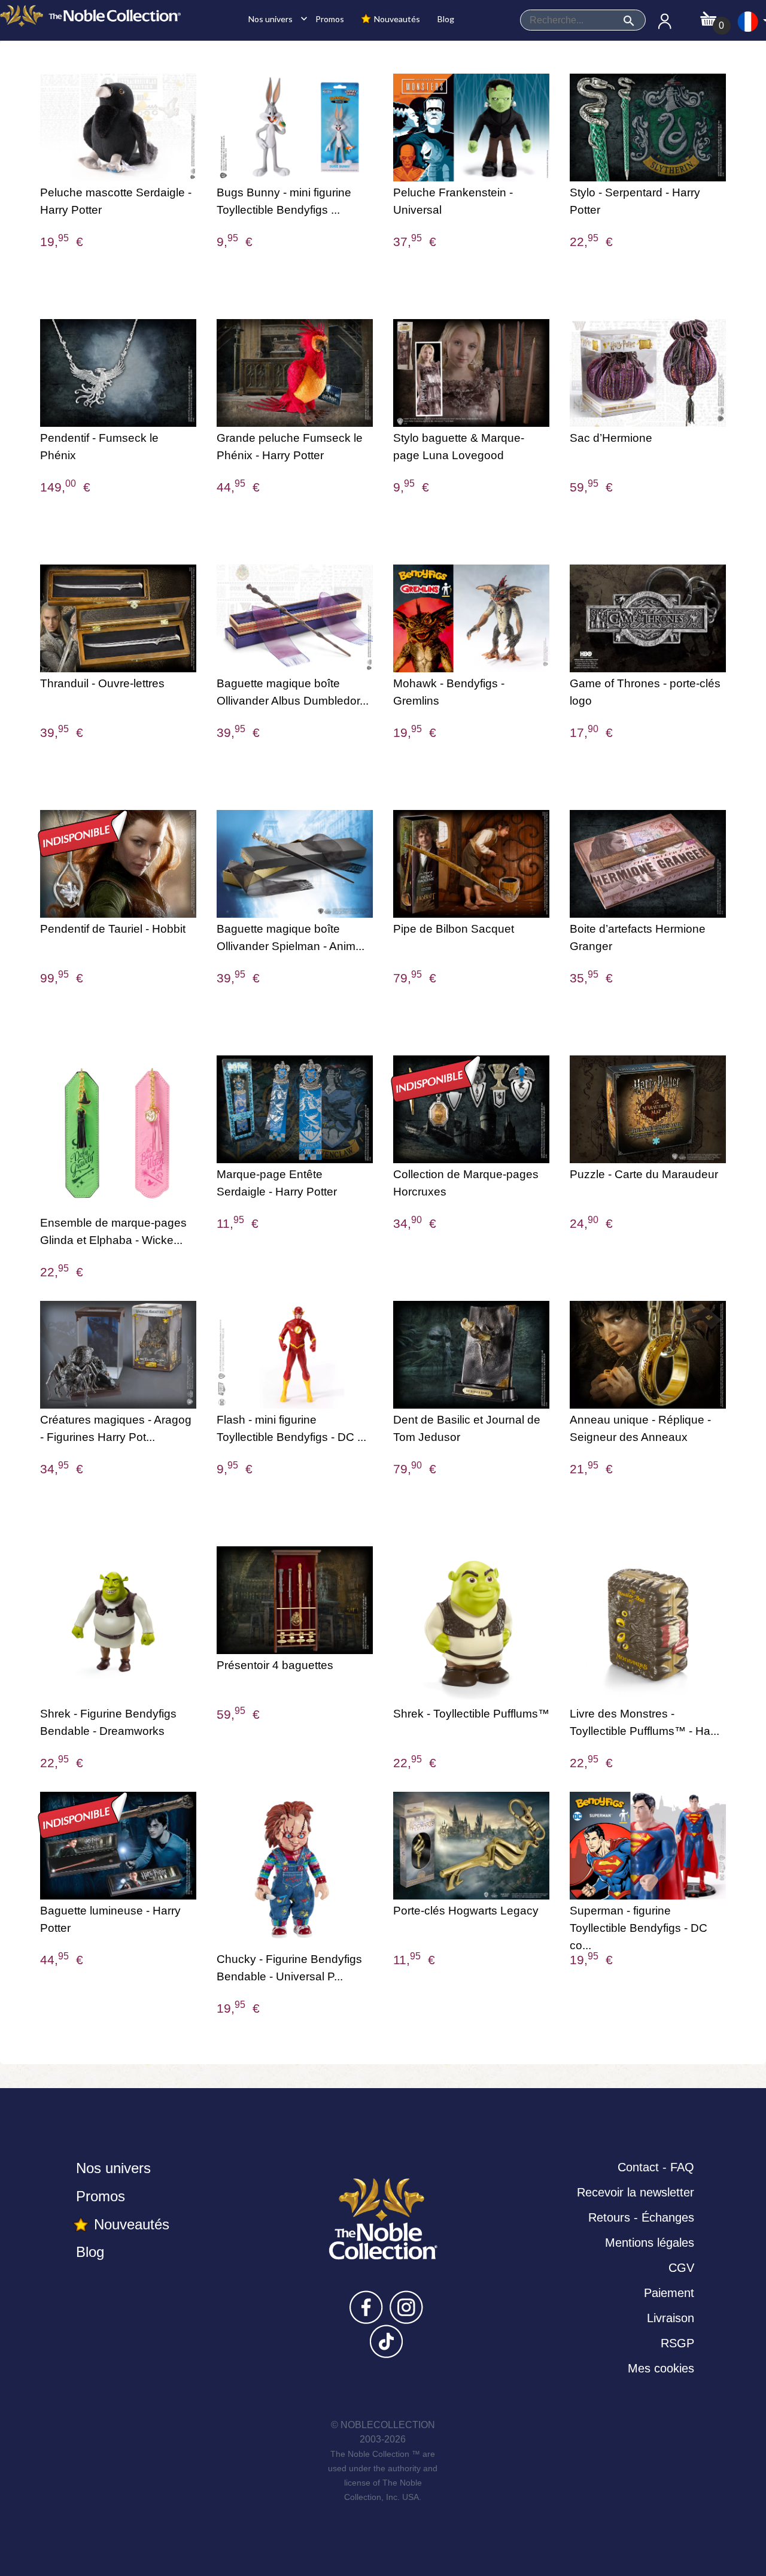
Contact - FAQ (656, 2167)
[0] (708, 15)
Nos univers (275, 19)
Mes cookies (661, 2368)
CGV (681, 2268)
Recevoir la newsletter (636, 2192)
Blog (445, 19)
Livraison (671, 2318)
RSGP (677, 2343)
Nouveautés (396, 19)
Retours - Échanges (641, 2217)
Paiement (669, 2293)
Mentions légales (650, 2243)
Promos (329, 19)
